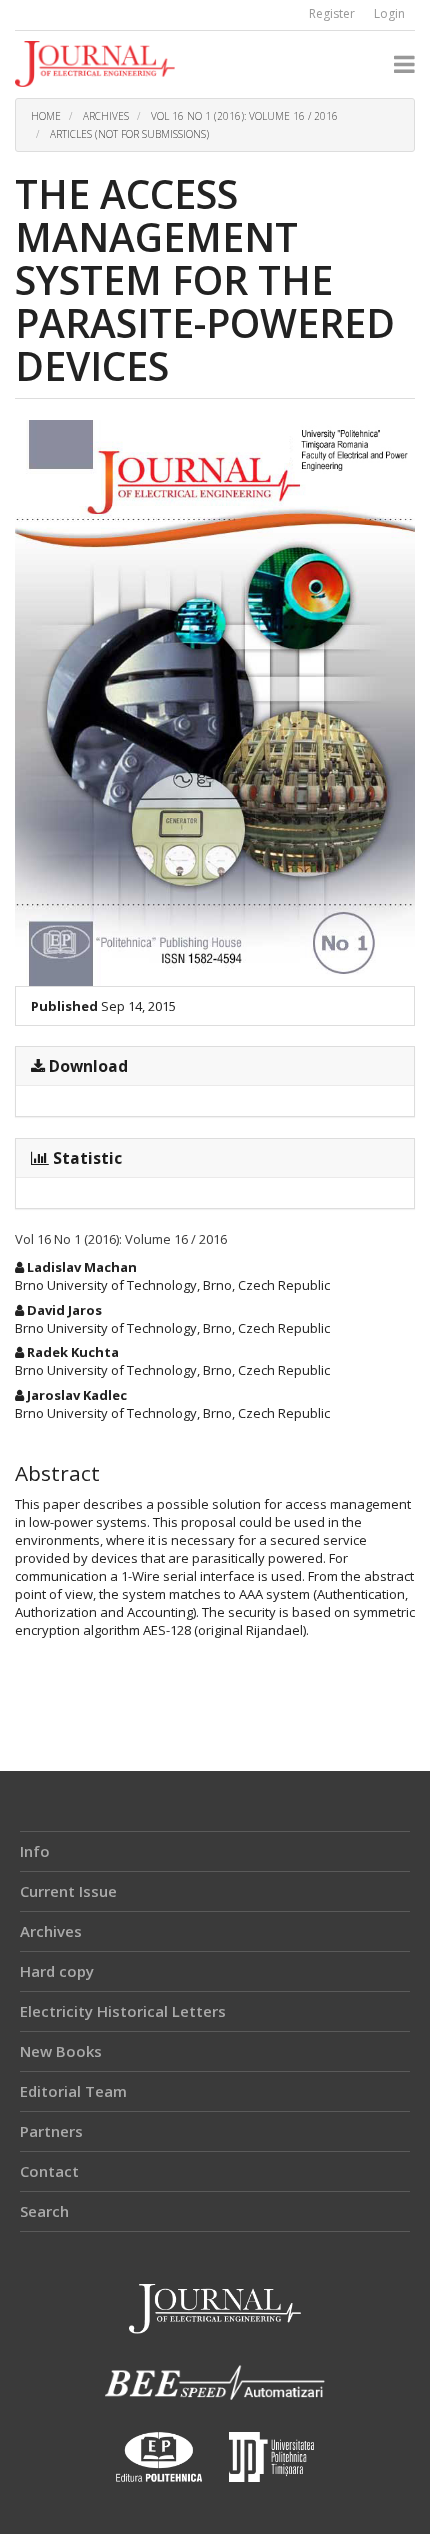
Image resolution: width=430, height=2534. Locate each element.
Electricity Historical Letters (123, 2011)
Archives (106, 116)
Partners (51, 2131)
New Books (61, 2051)
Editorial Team (73, 2091)
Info (35, 1851)
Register (332, 13)
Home (46, 116)
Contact (49, 2171)
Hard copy (57, 1971)
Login (389, 13)
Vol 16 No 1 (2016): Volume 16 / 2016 (244, 116)
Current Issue (68, 1891)
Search (44, 2211)
